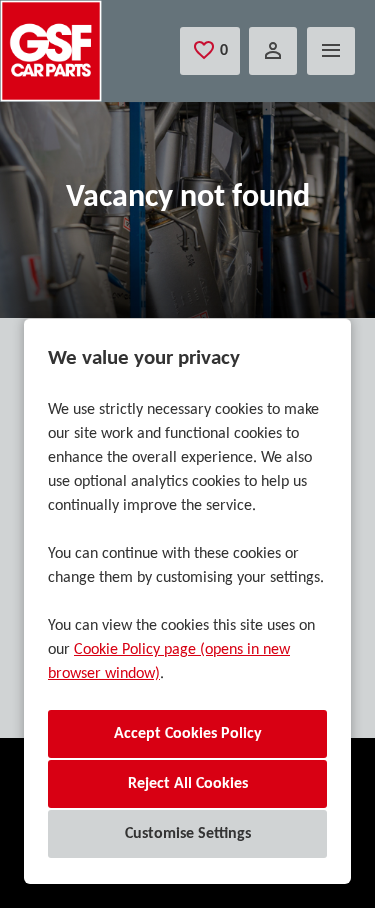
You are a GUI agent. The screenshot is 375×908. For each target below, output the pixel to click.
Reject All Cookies (188, 784)
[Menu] (331, 51)
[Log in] (273, 51)
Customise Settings (188, 834)
